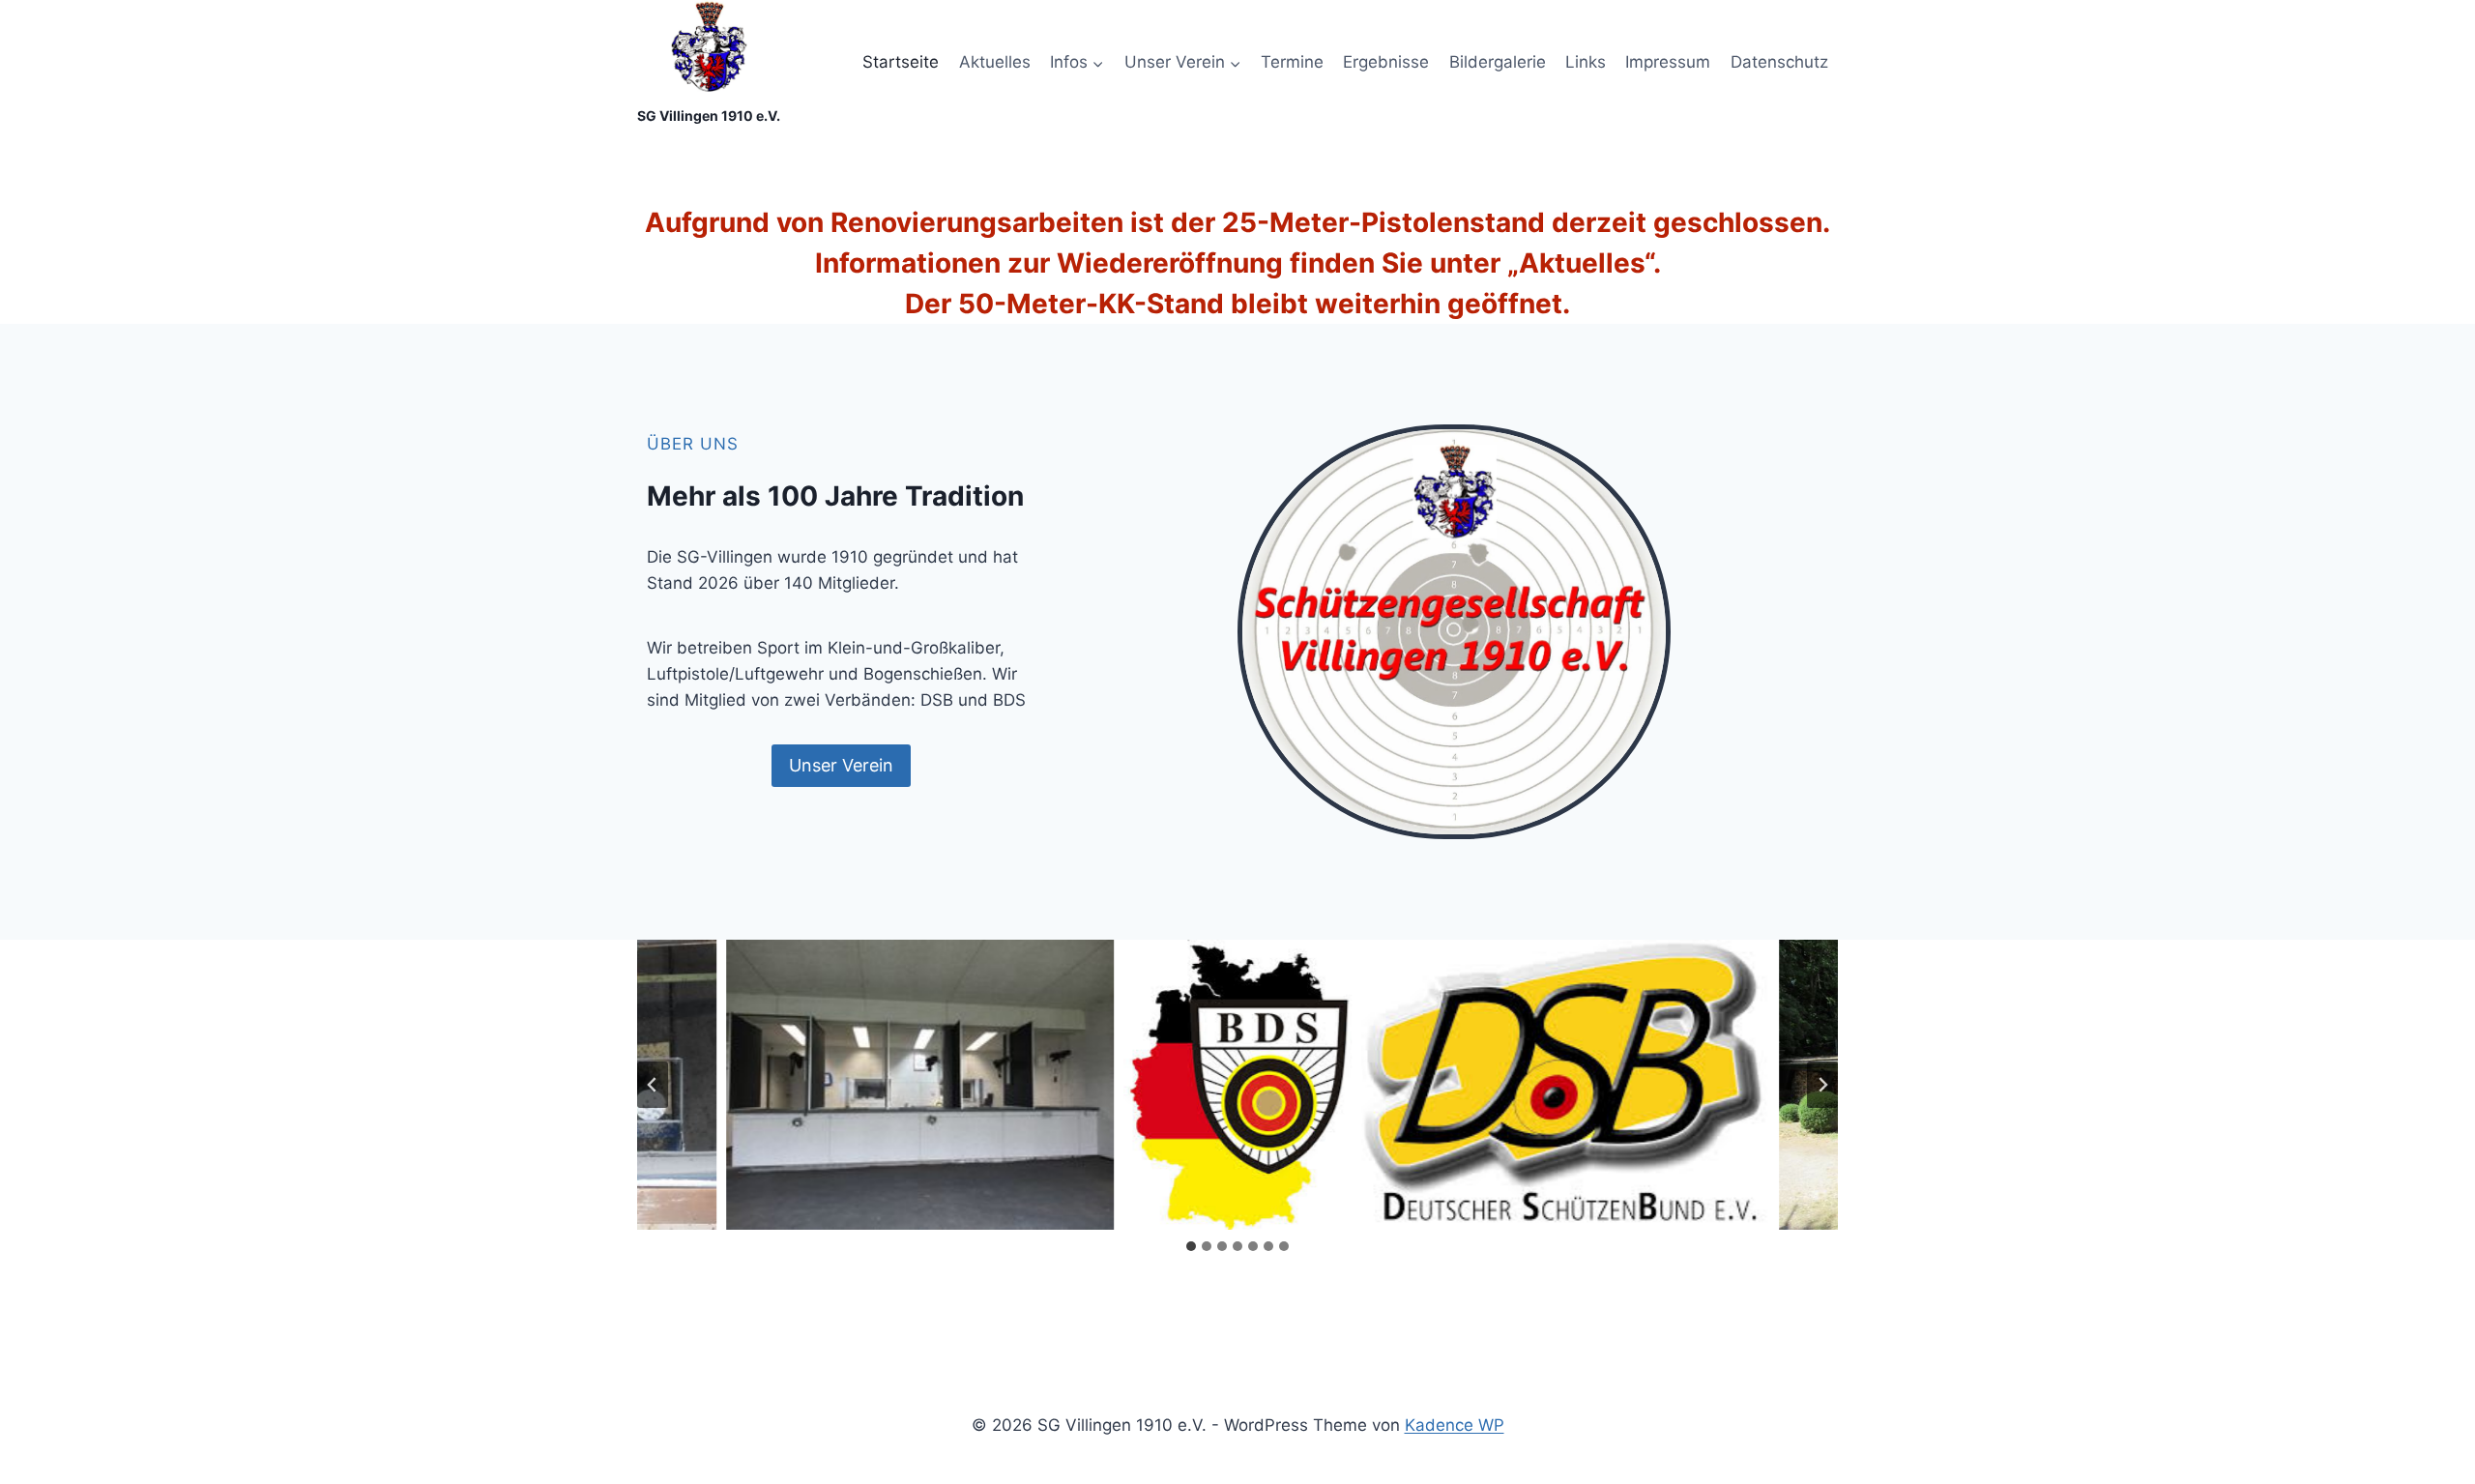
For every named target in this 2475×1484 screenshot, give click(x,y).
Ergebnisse (1386, 62)
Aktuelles (995, 62)
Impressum (1668, 62)
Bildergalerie (1498, 62)
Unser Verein (841, 765)
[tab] (1191, 1246)
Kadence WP (1455, 1425)
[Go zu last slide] (653, 1085)
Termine (1292, 62)
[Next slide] (1822, 1085)
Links (1586, 62)
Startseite (901, 62)
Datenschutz (1779, 62)
